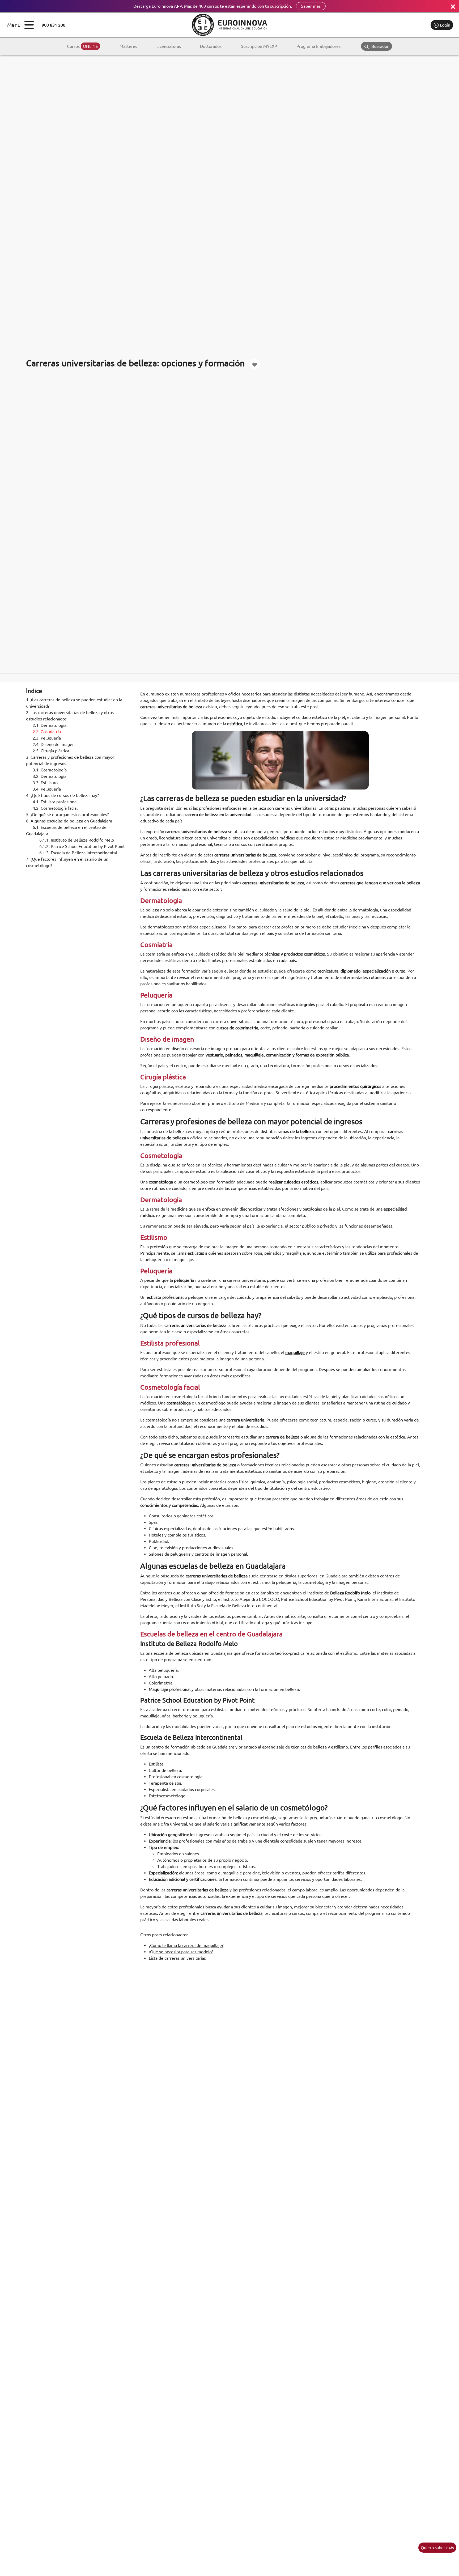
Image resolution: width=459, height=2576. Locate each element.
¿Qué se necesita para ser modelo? (181, 1952)
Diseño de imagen (54, 744)
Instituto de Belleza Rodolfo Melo (77, 840)
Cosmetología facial (55, 808)
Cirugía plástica (51, 751)
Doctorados (211, 46)
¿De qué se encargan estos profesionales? (67, 814)
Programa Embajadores (318, 46)
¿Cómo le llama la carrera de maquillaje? (186, 1945)
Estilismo (45, 783)
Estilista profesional (55, 802)
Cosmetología (50, 770)
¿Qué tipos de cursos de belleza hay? (62, 795)
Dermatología (50, 725)
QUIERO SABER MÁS (437, 2548)
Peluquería (47, 738)
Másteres (128, 46)
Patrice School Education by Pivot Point (82, 846)
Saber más (311, 6)
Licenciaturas (169, 46)
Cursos (82, 46)
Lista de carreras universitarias (177, 1958)
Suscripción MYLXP (259, 46)
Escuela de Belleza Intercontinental (78, 853)
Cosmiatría (47, 732)
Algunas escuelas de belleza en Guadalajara (69, 821)
